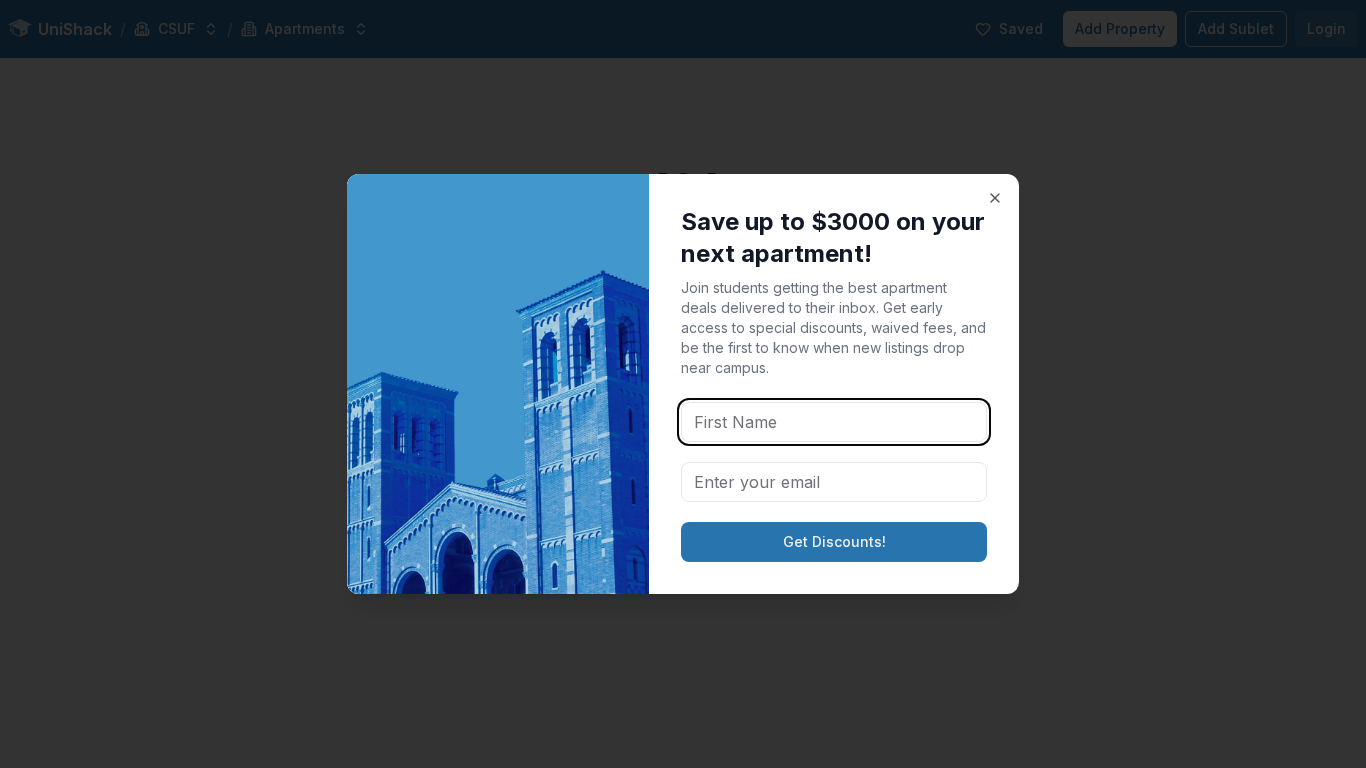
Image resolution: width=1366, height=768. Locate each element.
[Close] (995, 198)
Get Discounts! (834, 541)
